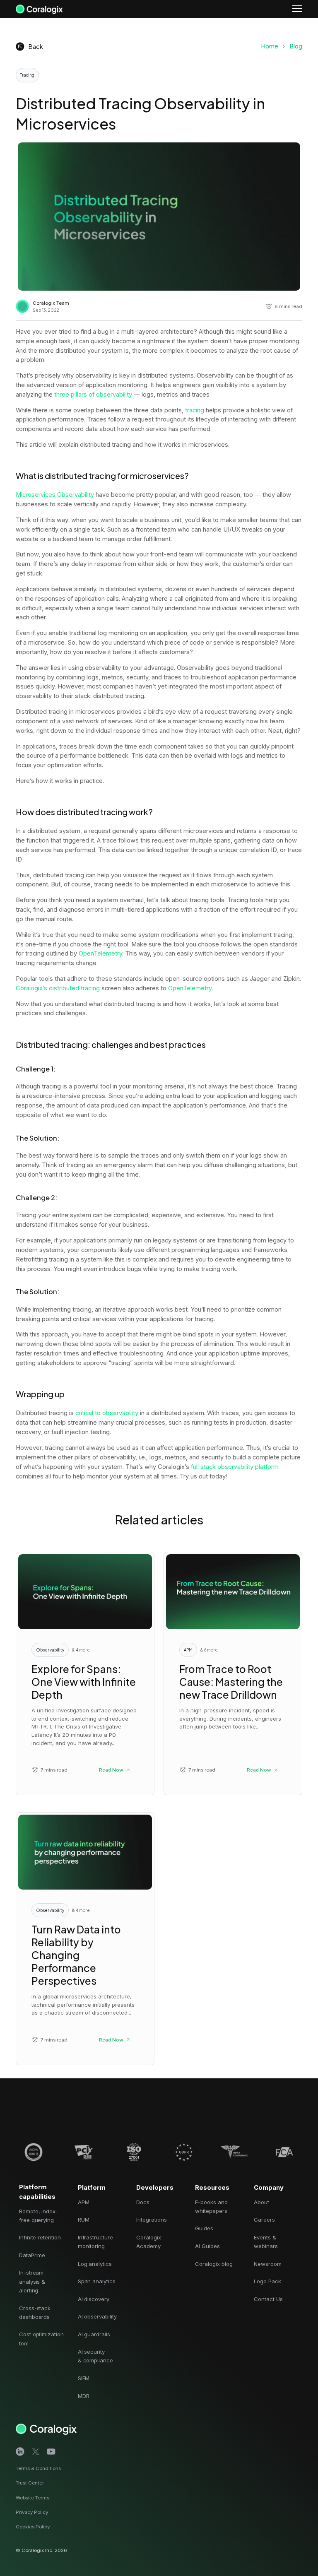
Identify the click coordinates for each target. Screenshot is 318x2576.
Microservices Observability (55, 495)
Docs (143, 2202)
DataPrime (32, 2255)
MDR (84, 2396)
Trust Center (30, 2483)
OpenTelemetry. (101, 953)
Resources (212, 2188)
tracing (195, 410)
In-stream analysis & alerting (32, 2281)
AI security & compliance (95, 2356)
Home (270, 46)
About (261, 2202)
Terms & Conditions (38, 2468)
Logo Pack (267, 2281)
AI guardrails (94, 2334)
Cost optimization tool (41, 2339)
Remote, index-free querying (39, 2216)
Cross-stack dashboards (35, 2312)
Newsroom (268, 2264)
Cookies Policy (33, 2527)
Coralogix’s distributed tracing (59, 988)
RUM (84, 2220)
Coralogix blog (214, 2264)
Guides (204, 2228)
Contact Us (268, 2299)
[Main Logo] (39, 8)
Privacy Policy (32, 2512)
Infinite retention (40, 2237)
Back (36, 46)
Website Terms (33, 2498)
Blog (296, 46)
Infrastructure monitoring (95, 2242)
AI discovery (94, 2299)
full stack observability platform (235, 1467)
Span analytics (97, 2281)
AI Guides (207, 2246)
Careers (264, 2220)
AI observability (97, 2316)
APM (84, 2202)
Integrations (151, 2220)
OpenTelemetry (190, 988)
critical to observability (107, 1413)
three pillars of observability (93, 395)
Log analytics (95, 2264)
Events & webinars (266, 2242)
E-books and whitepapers (211, 2206)
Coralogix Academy (149, 2242)
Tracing (27, 75)
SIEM (84, 2378)
